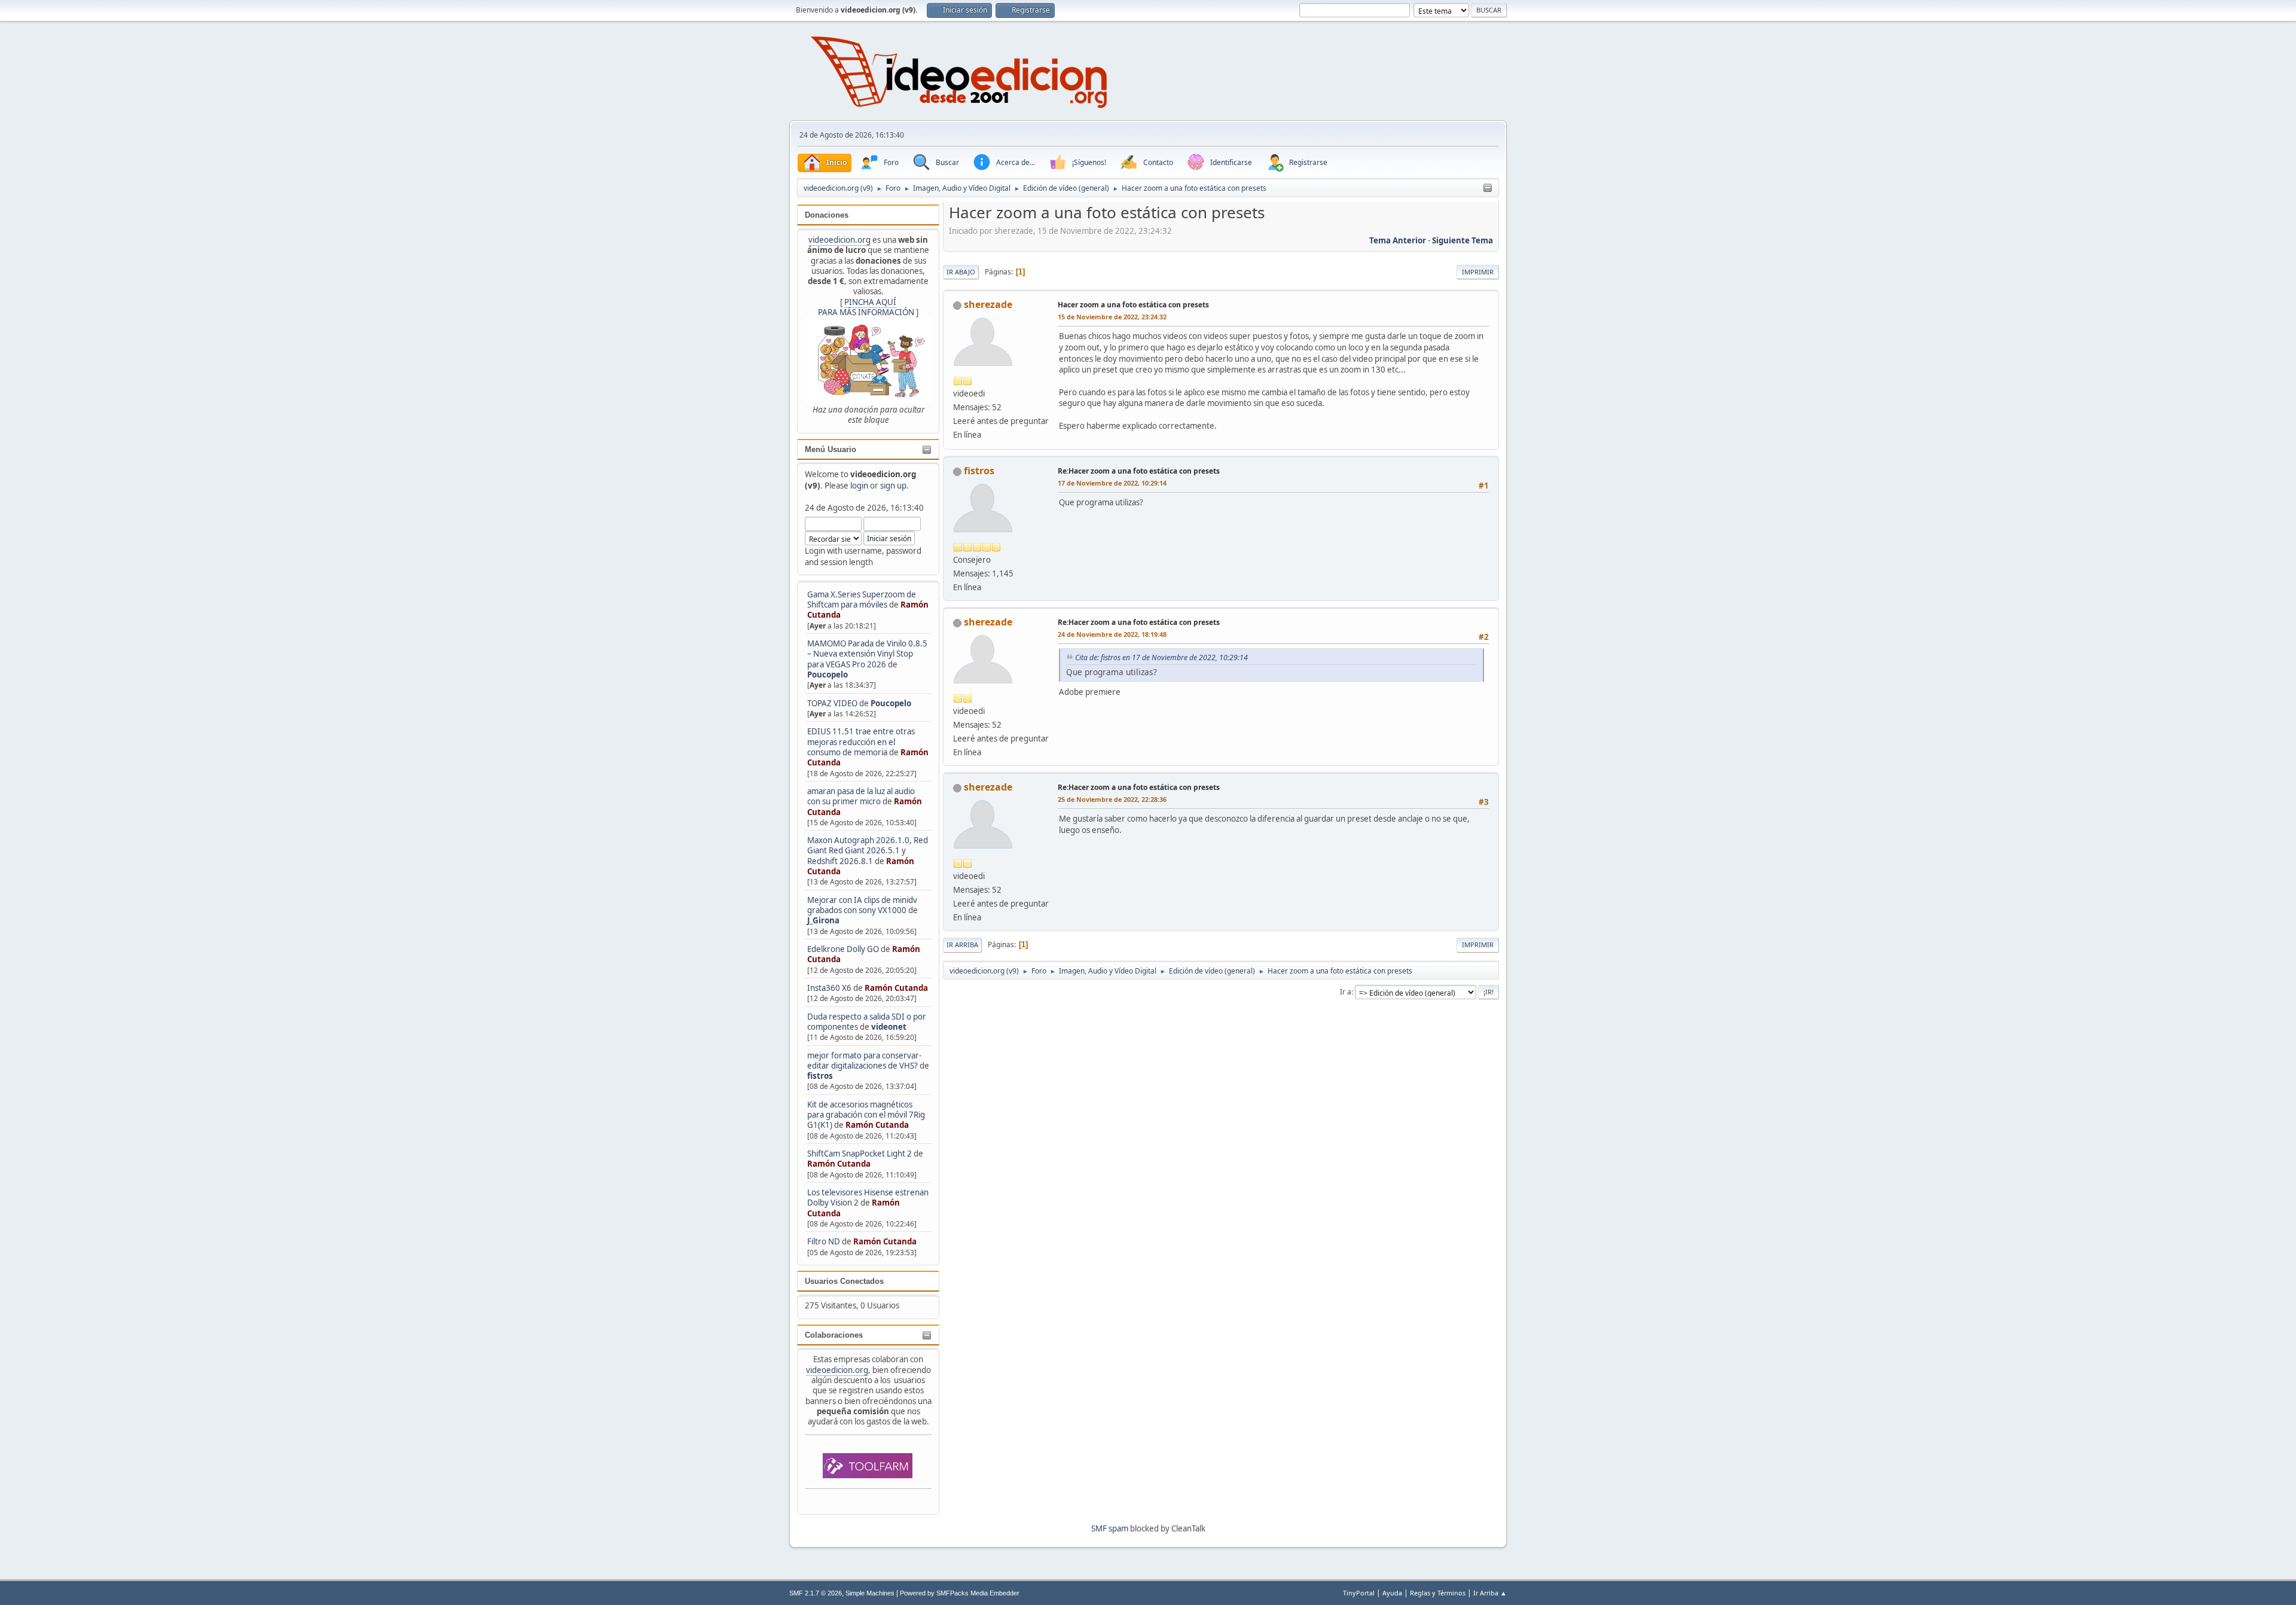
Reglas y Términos (1438, 1593)
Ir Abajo (961, 272)
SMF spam (1110, 1528)
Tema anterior (1398, 240)
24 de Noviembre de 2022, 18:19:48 (1112, 634)
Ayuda (1392, 1593)
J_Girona (823, 920)
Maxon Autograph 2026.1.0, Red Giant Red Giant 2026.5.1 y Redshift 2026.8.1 (868, 851)
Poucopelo (828, 675)
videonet (889, 1027)
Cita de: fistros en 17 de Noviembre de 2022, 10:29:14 (1161, 657)
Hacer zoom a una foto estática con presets (1133, 305)
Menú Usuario (831, 449)
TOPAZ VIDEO (832, 703)
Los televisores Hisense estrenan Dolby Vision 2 (868, 1197)
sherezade (988, 304)
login (859, 486)
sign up (893, 486)
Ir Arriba (962, 945)
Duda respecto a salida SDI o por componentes (867, 1022)
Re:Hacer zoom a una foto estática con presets (1139, 471)
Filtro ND (825, 1241)
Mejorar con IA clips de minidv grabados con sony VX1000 (862, 905)
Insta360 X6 (829, 988)
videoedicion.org (839, 240)
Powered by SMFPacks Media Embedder (960, 1593)
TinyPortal (1359, 1593)
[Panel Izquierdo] (1488, 188)
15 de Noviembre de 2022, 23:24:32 (1112, 317)
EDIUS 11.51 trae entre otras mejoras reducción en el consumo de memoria (861, 742)
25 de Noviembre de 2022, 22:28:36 (1112, 799)
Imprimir (1478, 272)
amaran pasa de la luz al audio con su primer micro (861, 796)
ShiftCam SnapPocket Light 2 (860, 1154)
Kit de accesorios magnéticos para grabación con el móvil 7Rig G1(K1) (866, 1115)
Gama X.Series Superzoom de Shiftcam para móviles (862, 599)
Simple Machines (870, 1593)
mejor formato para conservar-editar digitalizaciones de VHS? (864, 1061)
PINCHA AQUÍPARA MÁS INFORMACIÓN (866, 307)
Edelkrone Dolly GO (843, 949)
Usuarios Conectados (844, 1281)
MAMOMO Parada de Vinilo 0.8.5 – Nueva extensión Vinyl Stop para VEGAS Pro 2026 (867, 654)
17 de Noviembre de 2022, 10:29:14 (1112, 483)
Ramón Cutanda (896, 988)
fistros (820, 1076)
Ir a (1346, 992)
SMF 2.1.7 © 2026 (816, 1593)
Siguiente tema (1463, 240)
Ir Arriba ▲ (1490, 1593)
